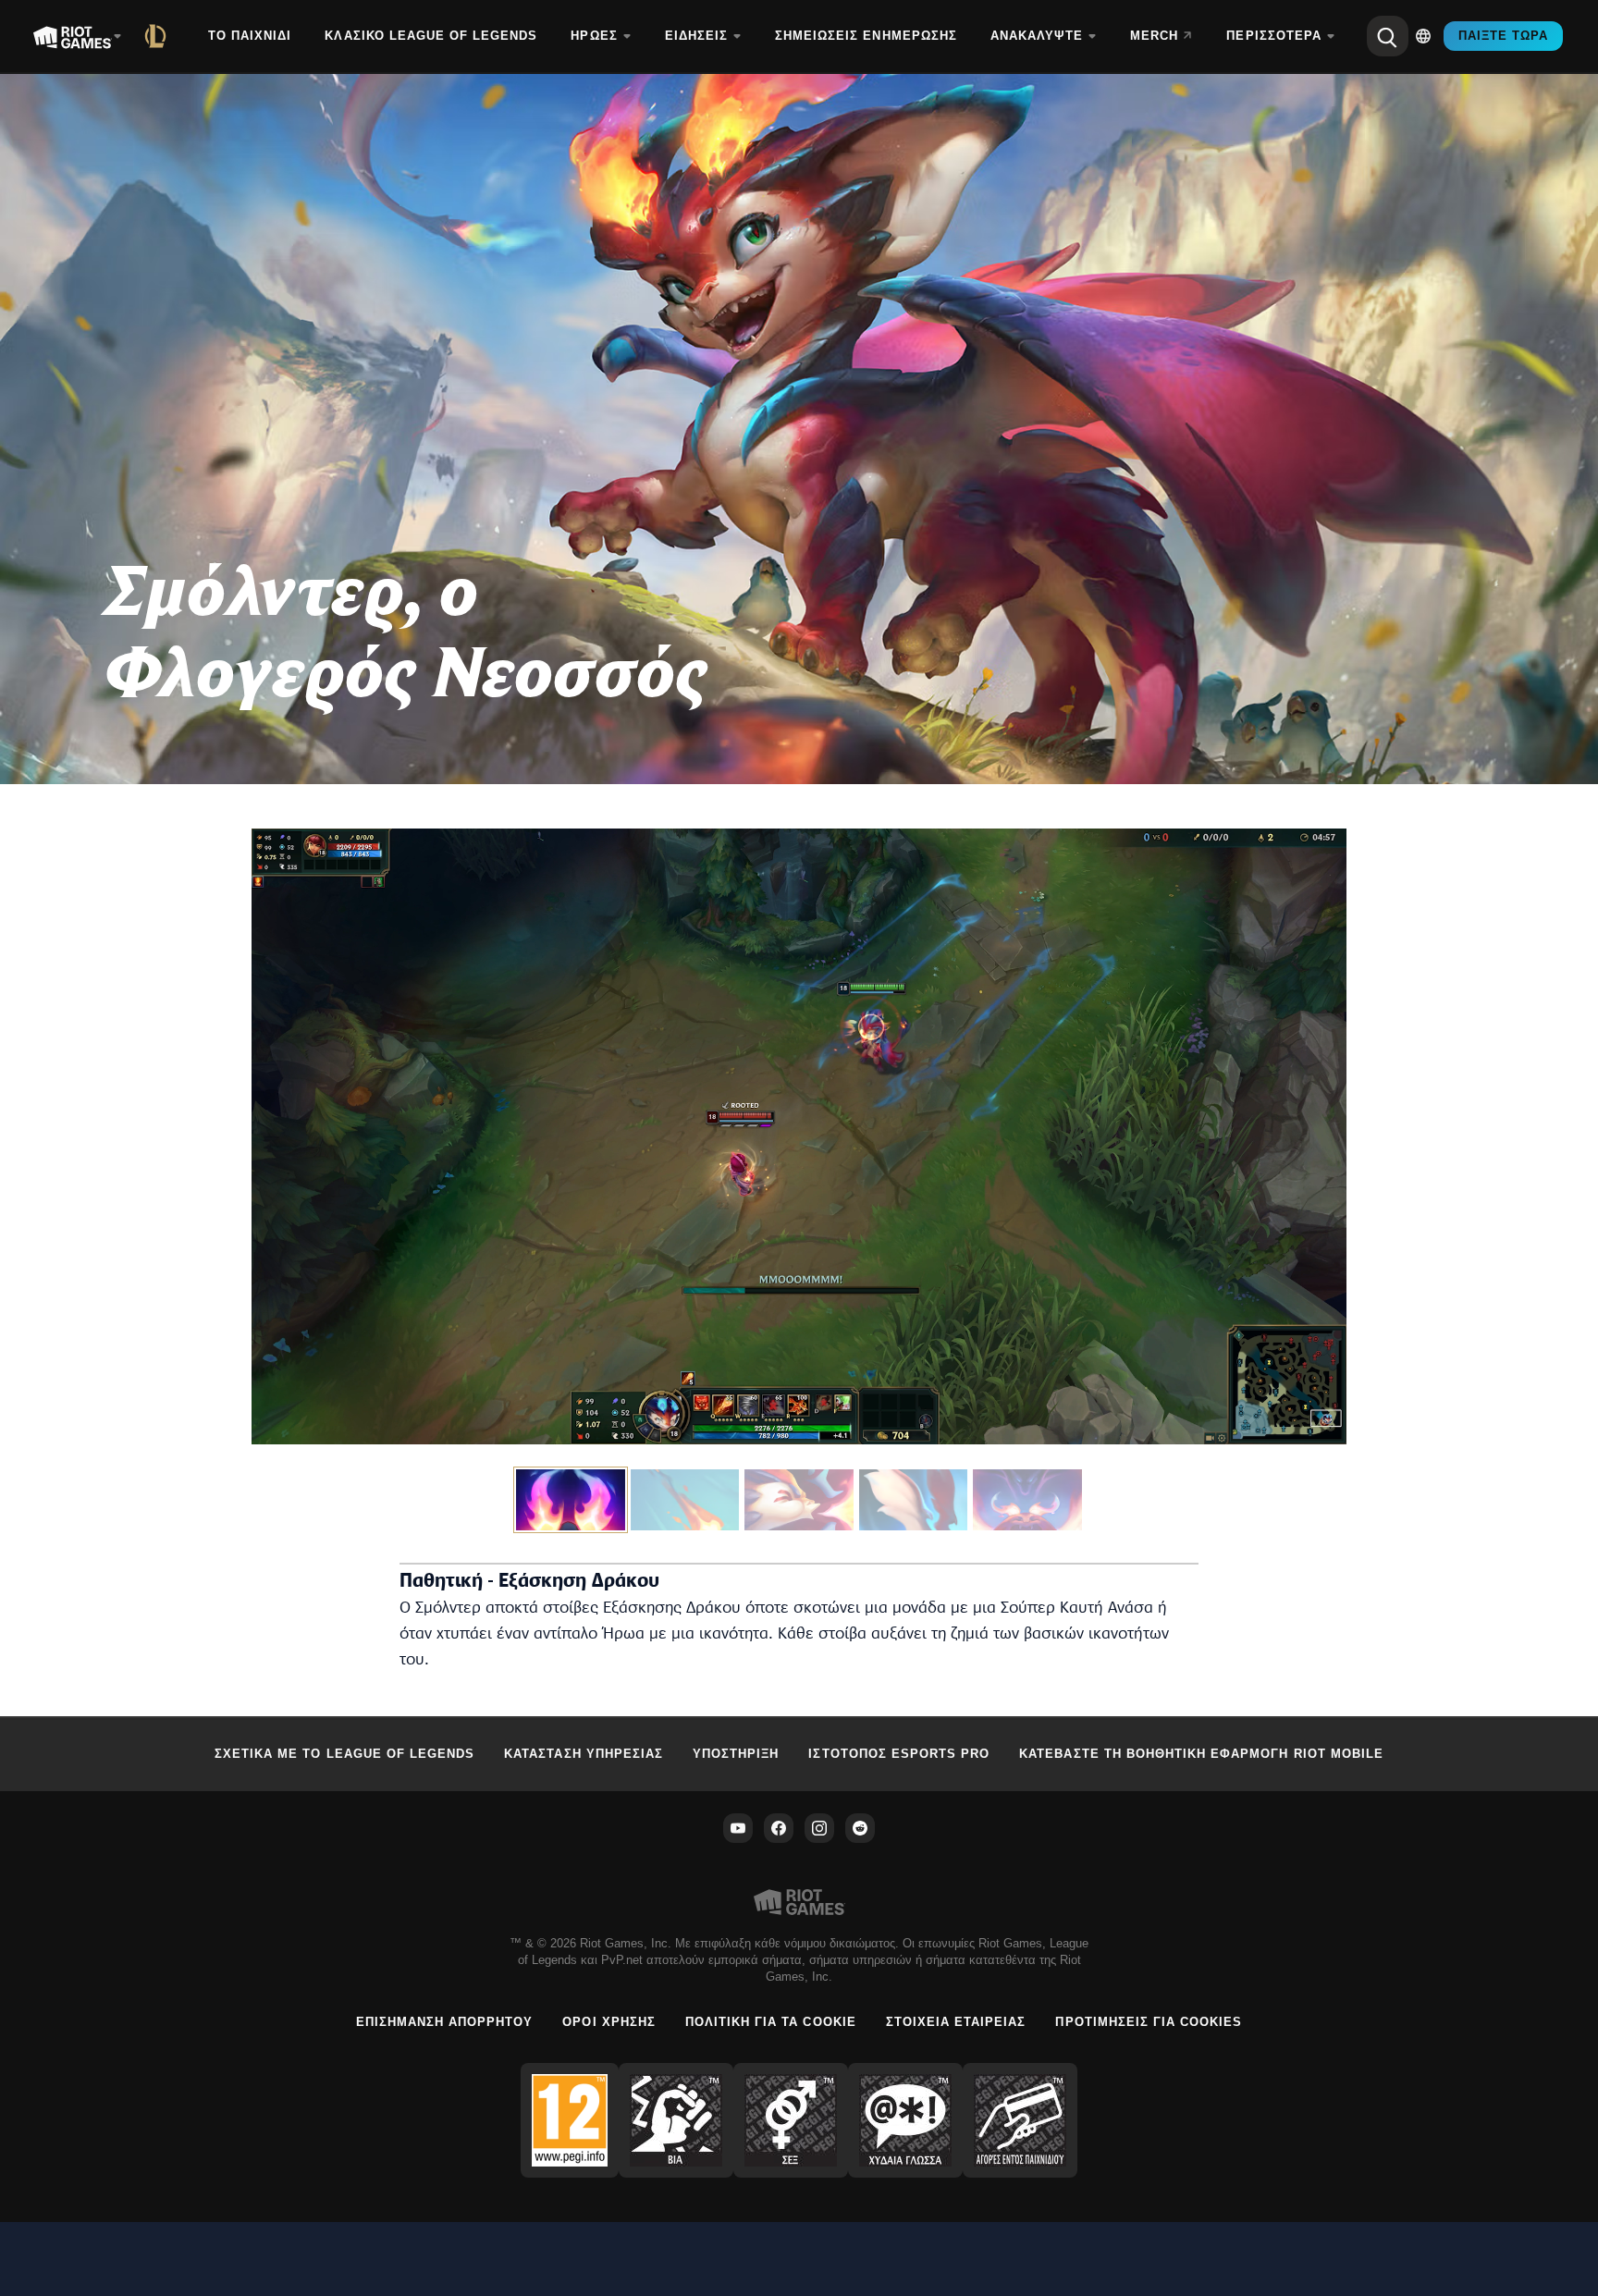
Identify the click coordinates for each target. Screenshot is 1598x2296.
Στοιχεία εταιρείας (956, 2022)
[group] (799, 1500)
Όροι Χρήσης (608, 2022)
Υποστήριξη (736, 1754)
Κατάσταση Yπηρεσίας (584, 1754)
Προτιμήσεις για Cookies (1149, 2022)
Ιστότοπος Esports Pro (899, 1754)
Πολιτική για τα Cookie (771, 2022)
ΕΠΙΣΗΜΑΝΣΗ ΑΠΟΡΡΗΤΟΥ (445, 2022)
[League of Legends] (159, 36)
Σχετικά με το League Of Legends (344, 1754)
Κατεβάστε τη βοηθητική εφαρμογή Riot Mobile (1201, 1754)
